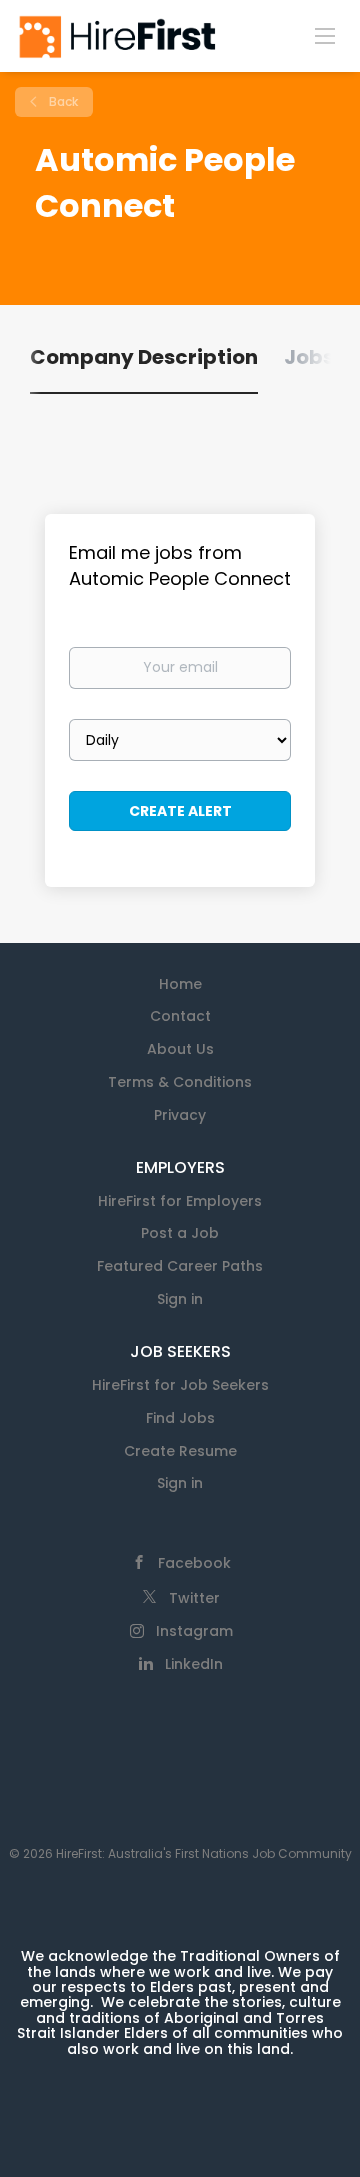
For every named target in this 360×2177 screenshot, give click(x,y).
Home (180, 984)
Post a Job (180, 1233)
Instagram (194, 1631)
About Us (180, 1049)
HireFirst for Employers (180, 1201)
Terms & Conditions (180, 1082)
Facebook (194, 1563)
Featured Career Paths (180, 1266)
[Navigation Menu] (325, 35)
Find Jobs (180, 1418)
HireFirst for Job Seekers (180, 1385)
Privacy (180, 1115)
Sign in (180, 1299)
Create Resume (180, 1451)
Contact (180, 1016)
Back (62, 101)
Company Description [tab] (144, 357)
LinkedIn (194, 1664)
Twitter (194, 1598)
